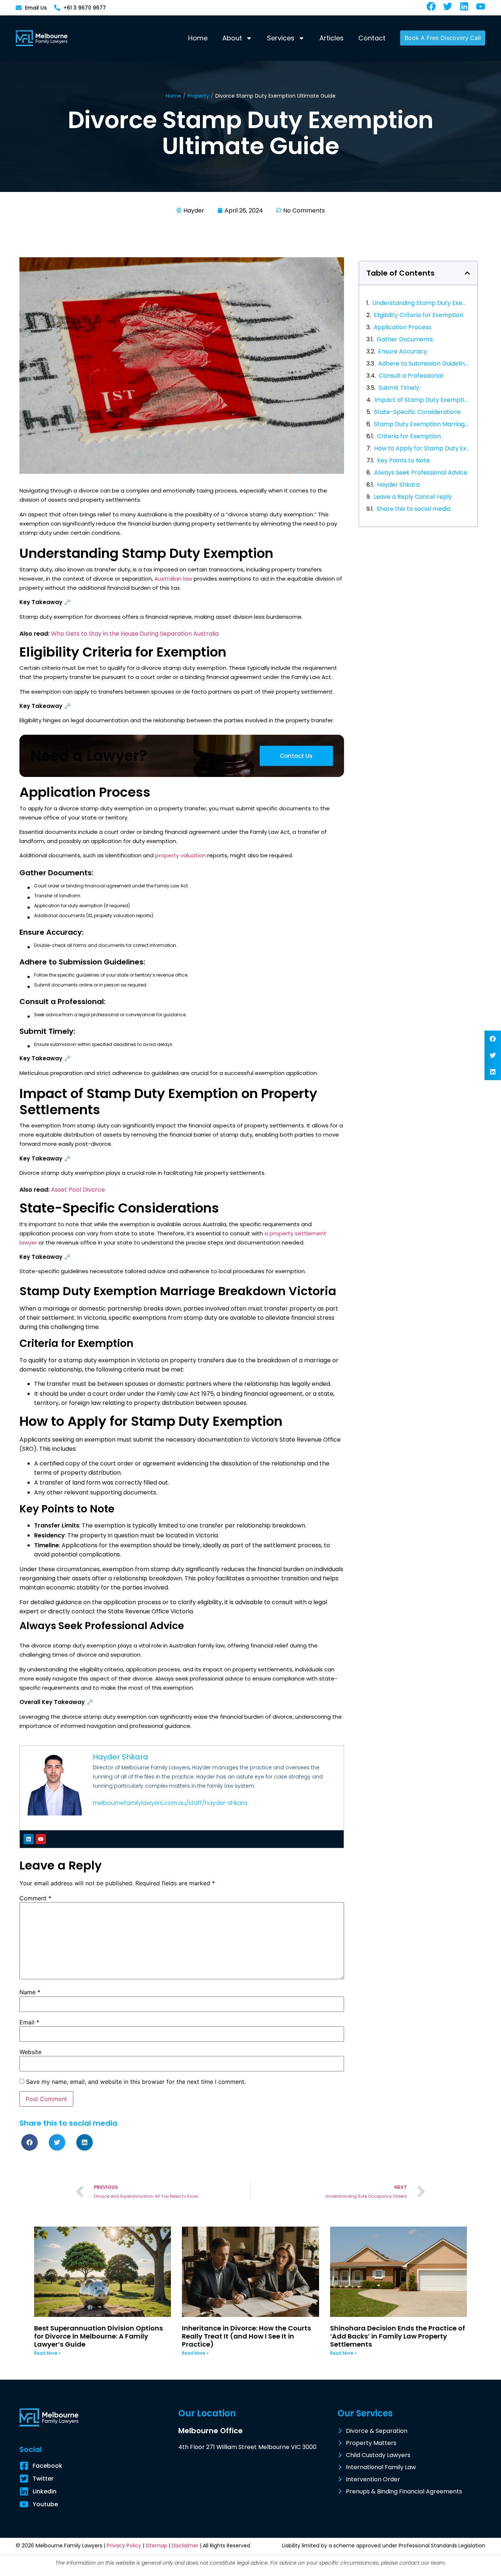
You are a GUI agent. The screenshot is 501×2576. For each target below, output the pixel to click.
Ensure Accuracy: (403, 351)
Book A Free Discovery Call (443, 38)
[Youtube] (41, 1839)
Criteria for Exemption (409, 436)
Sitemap (156, 2546)
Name (30, 1992)
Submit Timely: (399, 388)
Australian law (174, 579)
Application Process (403, 327)
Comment (35, 1898)
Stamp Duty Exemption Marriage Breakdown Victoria (422, 424)
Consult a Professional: (411, 376)
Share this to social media (414, 509)
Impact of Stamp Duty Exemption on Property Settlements (422, 400)
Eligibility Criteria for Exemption (418, 315)
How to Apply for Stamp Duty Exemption (422, 448)
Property (198, 96)
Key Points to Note (403, 460)
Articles (332, 38)
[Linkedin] (29, 1839)
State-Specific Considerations (417, 412)
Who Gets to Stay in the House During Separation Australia (135, 634)
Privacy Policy (124, 2546)
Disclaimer (185, 2546)
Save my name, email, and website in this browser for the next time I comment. (136, 2082)
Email (29, 2022)
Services (281, 38)
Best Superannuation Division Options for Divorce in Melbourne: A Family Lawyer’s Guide (98, 2336)
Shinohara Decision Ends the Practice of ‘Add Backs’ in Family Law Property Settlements (398, 2336)
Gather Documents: (405, 339)
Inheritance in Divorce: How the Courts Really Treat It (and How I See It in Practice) (246, 2336)
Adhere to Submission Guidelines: (424, 364)
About (232, 38)
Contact (372, 38)
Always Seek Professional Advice (421, 473)
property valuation (180, 855)
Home (198, 38)
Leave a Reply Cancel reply (413, 497)
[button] (493, 1039)
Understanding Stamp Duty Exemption (421, 303)
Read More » (47, 2353)
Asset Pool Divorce (78, 1190)
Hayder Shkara (398, 485)
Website (30, 2052)
